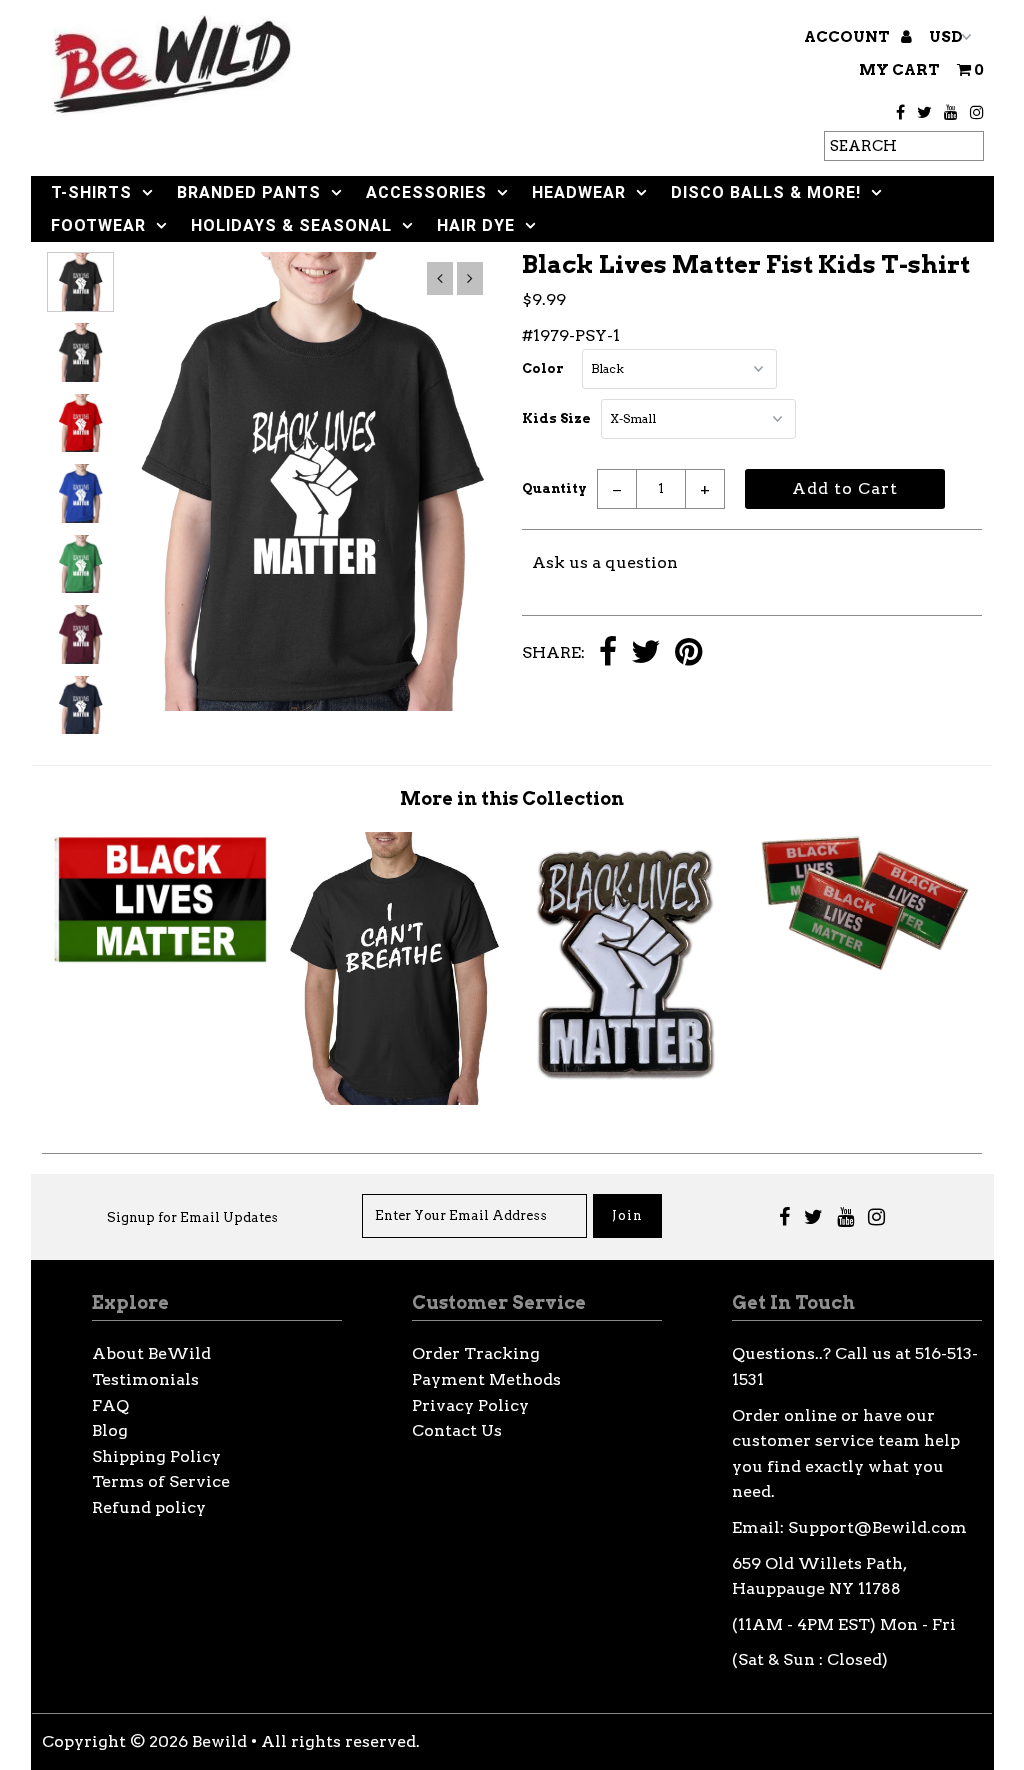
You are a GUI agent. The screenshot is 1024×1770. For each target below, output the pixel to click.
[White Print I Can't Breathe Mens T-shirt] (394, 1099)
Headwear (579, 192)
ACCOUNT (848, 37)
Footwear (98, 225)
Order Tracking (476, 1353)
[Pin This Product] (688, 653)
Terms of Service (161, 1481)
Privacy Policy (470, 1405)
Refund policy (149, 1507)
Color (543, 368)
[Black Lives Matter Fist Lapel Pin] (629, 1087)
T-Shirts (91, 192)
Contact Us (457, 1430)
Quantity (554, 488)
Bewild (219, 1741)
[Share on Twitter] (646, 653)
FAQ (110, 1405)
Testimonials (145, 1379)
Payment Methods (486, 1379)
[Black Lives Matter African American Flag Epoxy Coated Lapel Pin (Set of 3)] (864, 968)
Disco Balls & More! (766, 192)
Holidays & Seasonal (291, 225)
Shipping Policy (156, 1456)
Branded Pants (249, 192)
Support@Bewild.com (877, 1527)
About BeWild (151, 1353)
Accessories (426, 192)
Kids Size (556, 418)
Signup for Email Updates (192, 1217)
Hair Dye (476, 225)
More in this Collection (512, 798)
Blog (110, 1430)
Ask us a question (605, 562)
